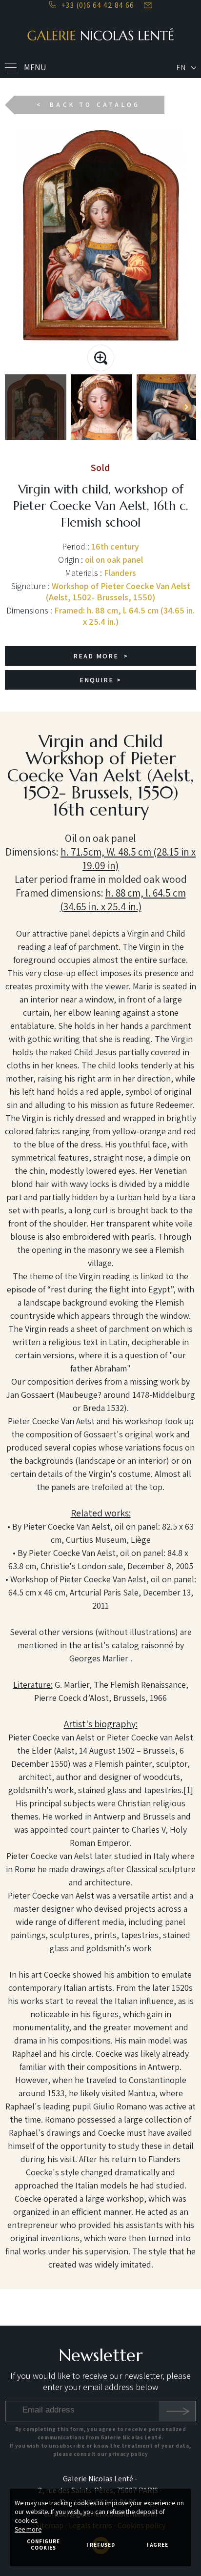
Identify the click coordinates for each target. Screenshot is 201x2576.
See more (28, 2529)
